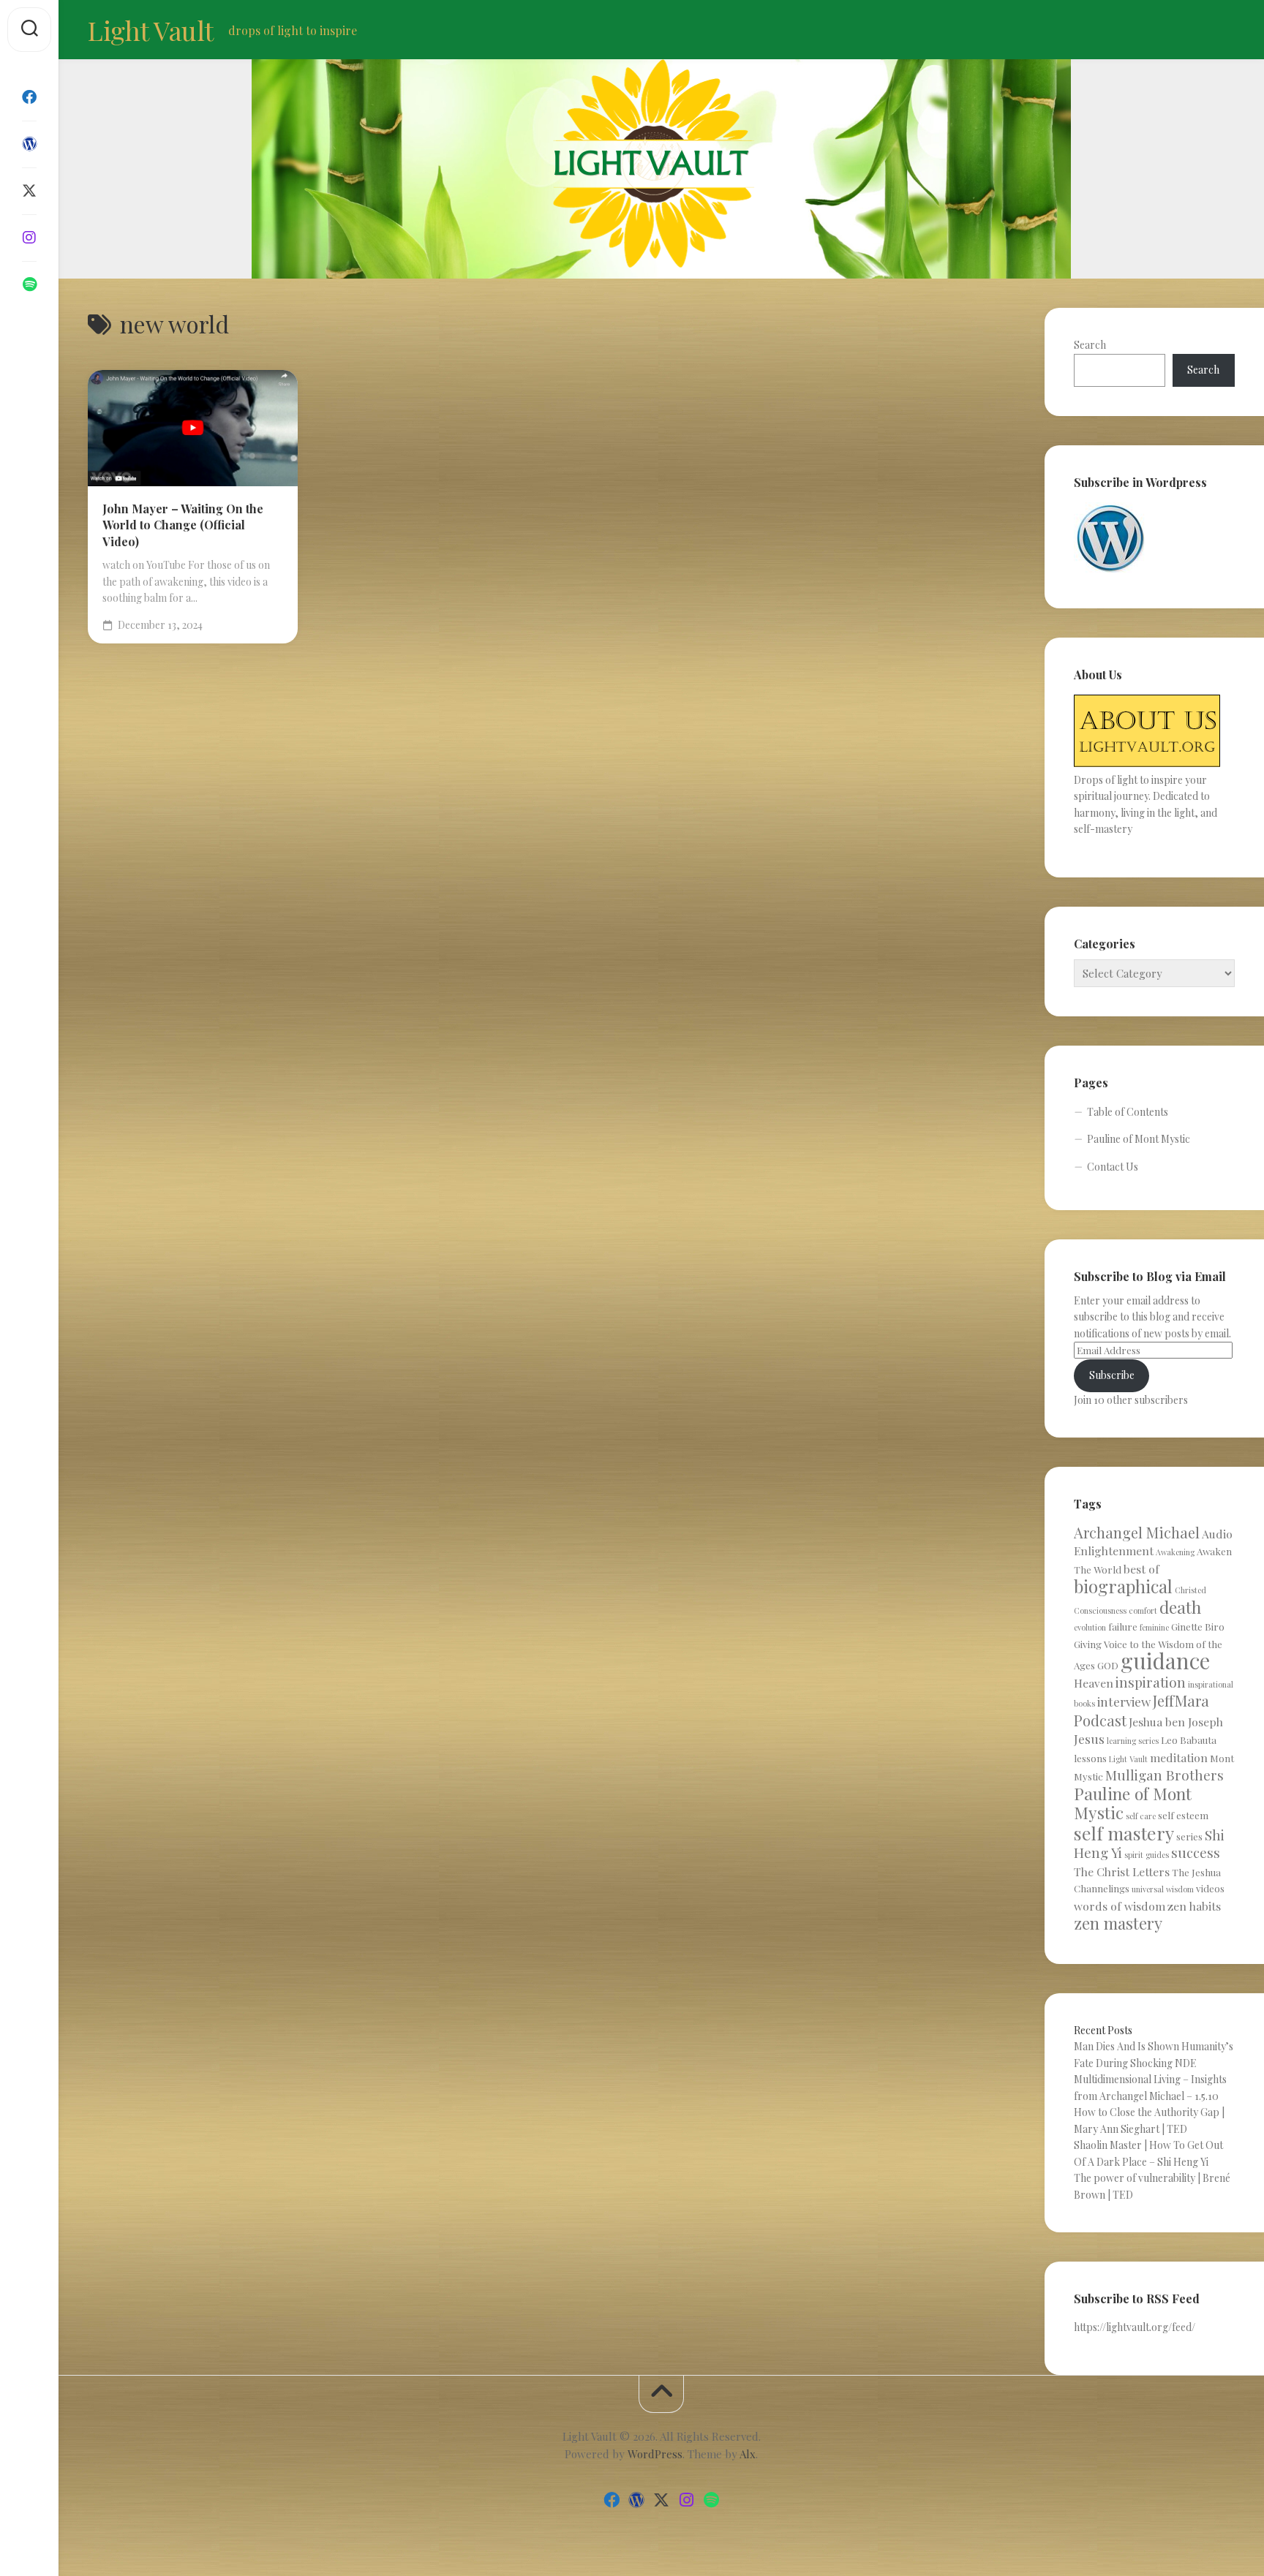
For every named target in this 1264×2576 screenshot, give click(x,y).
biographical (1123, 1586)
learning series (1133, 1741)
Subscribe (1112, 1375)
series (1189, 1836)
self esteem (1183, 1815)
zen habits (1194, 1906)
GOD (1108, 1665)
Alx (748, 2454)
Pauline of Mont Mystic (1139, 1139)
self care (1141, 1816)
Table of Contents (1128, 1112)
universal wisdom (1163, 1889)
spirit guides (1147, 1855)
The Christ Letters (1122, 1871)
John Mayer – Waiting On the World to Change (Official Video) (183, 525)
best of (1141, 1569)
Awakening (1175, 1552)
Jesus (1089, 1738)
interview (1124, 1701)
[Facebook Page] (29, 97)
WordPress (655, 2454)
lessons (1090, 1758)
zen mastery (1118, 1923)
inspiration (1151, 1682)
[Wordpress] (29, 144)
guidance (1165, 1660)
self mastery (1124, 1833)
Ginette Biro (1198, 1627)
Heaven (1094, 1683)
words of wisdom (1120, 1906)
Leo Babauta (1189, 1740)
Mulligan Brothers (1165, 1775)
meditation (1179, 1757)
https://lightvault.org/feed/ (1135, 2327)
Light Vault (151, 30)
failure (1123, 1627)
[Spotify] (29, 284)
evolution (1090, 1627)
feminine (1154, 1627)
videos (1210, 1888)
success (1196, 1852)
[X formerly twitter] (29, 191)
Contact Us (1113, 1167)
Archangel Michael (1137, 1532)
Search (1090, 345)
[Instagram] (29, 238)
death (1180, 1607)
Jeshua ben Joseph (1176, 1722)
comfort (1143, 1610)
